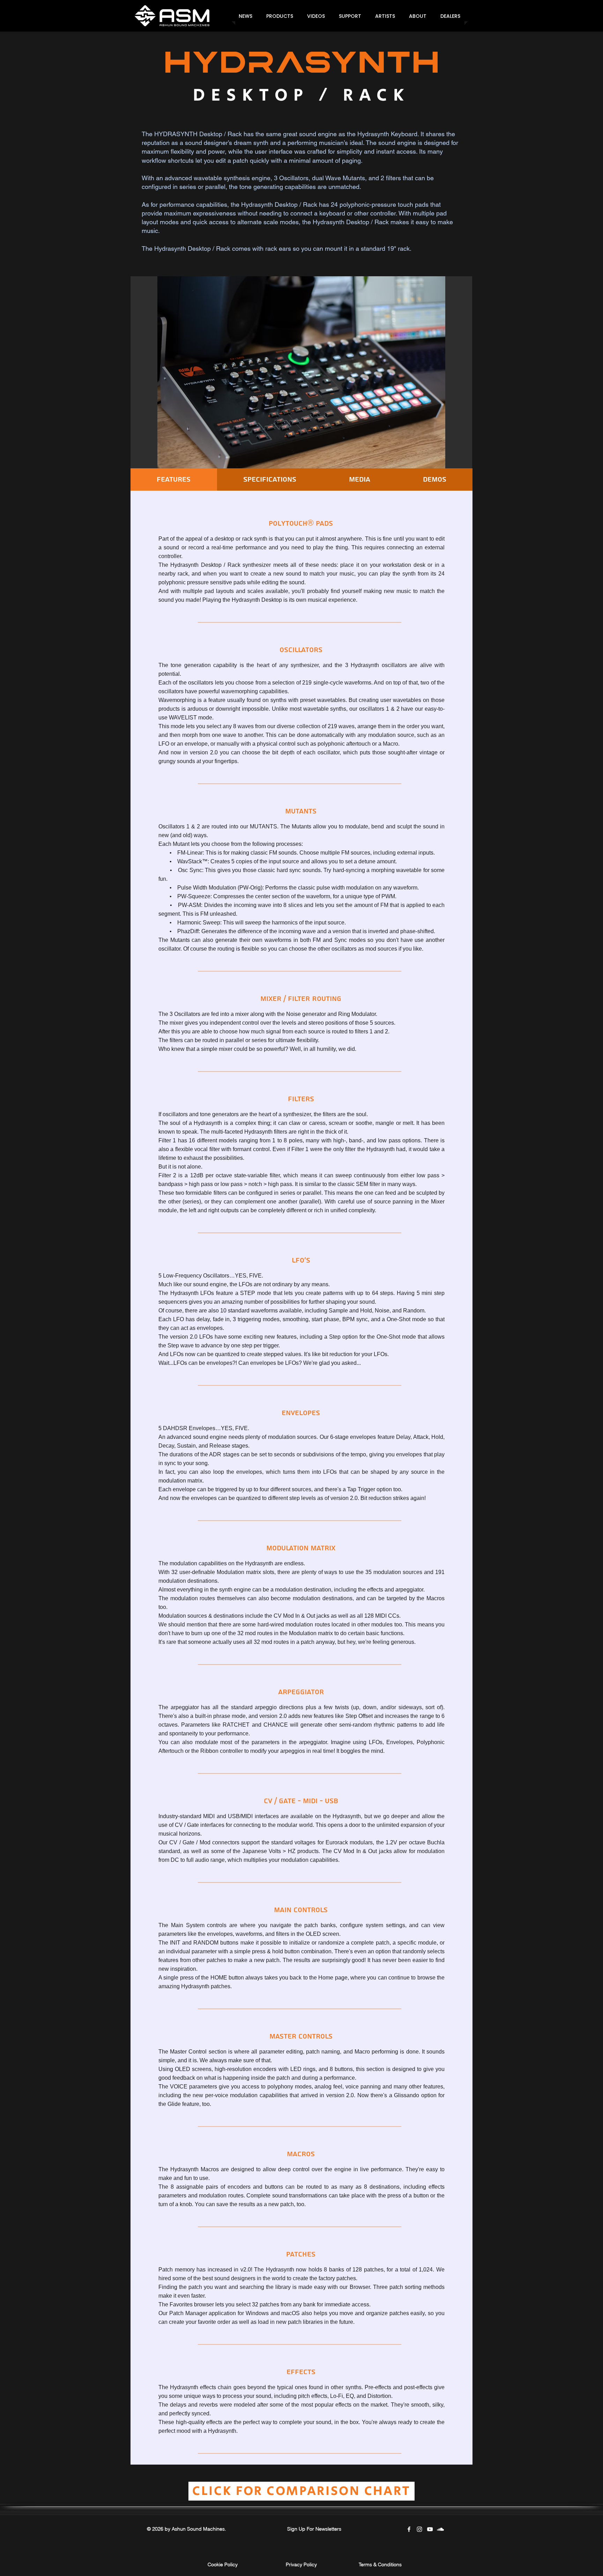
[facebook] (409, 2529)
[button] (280, 16)
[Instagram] (419, 2529)
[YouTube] (430, 2529)
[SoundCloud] (440, 2529)
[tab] (174, 480)
